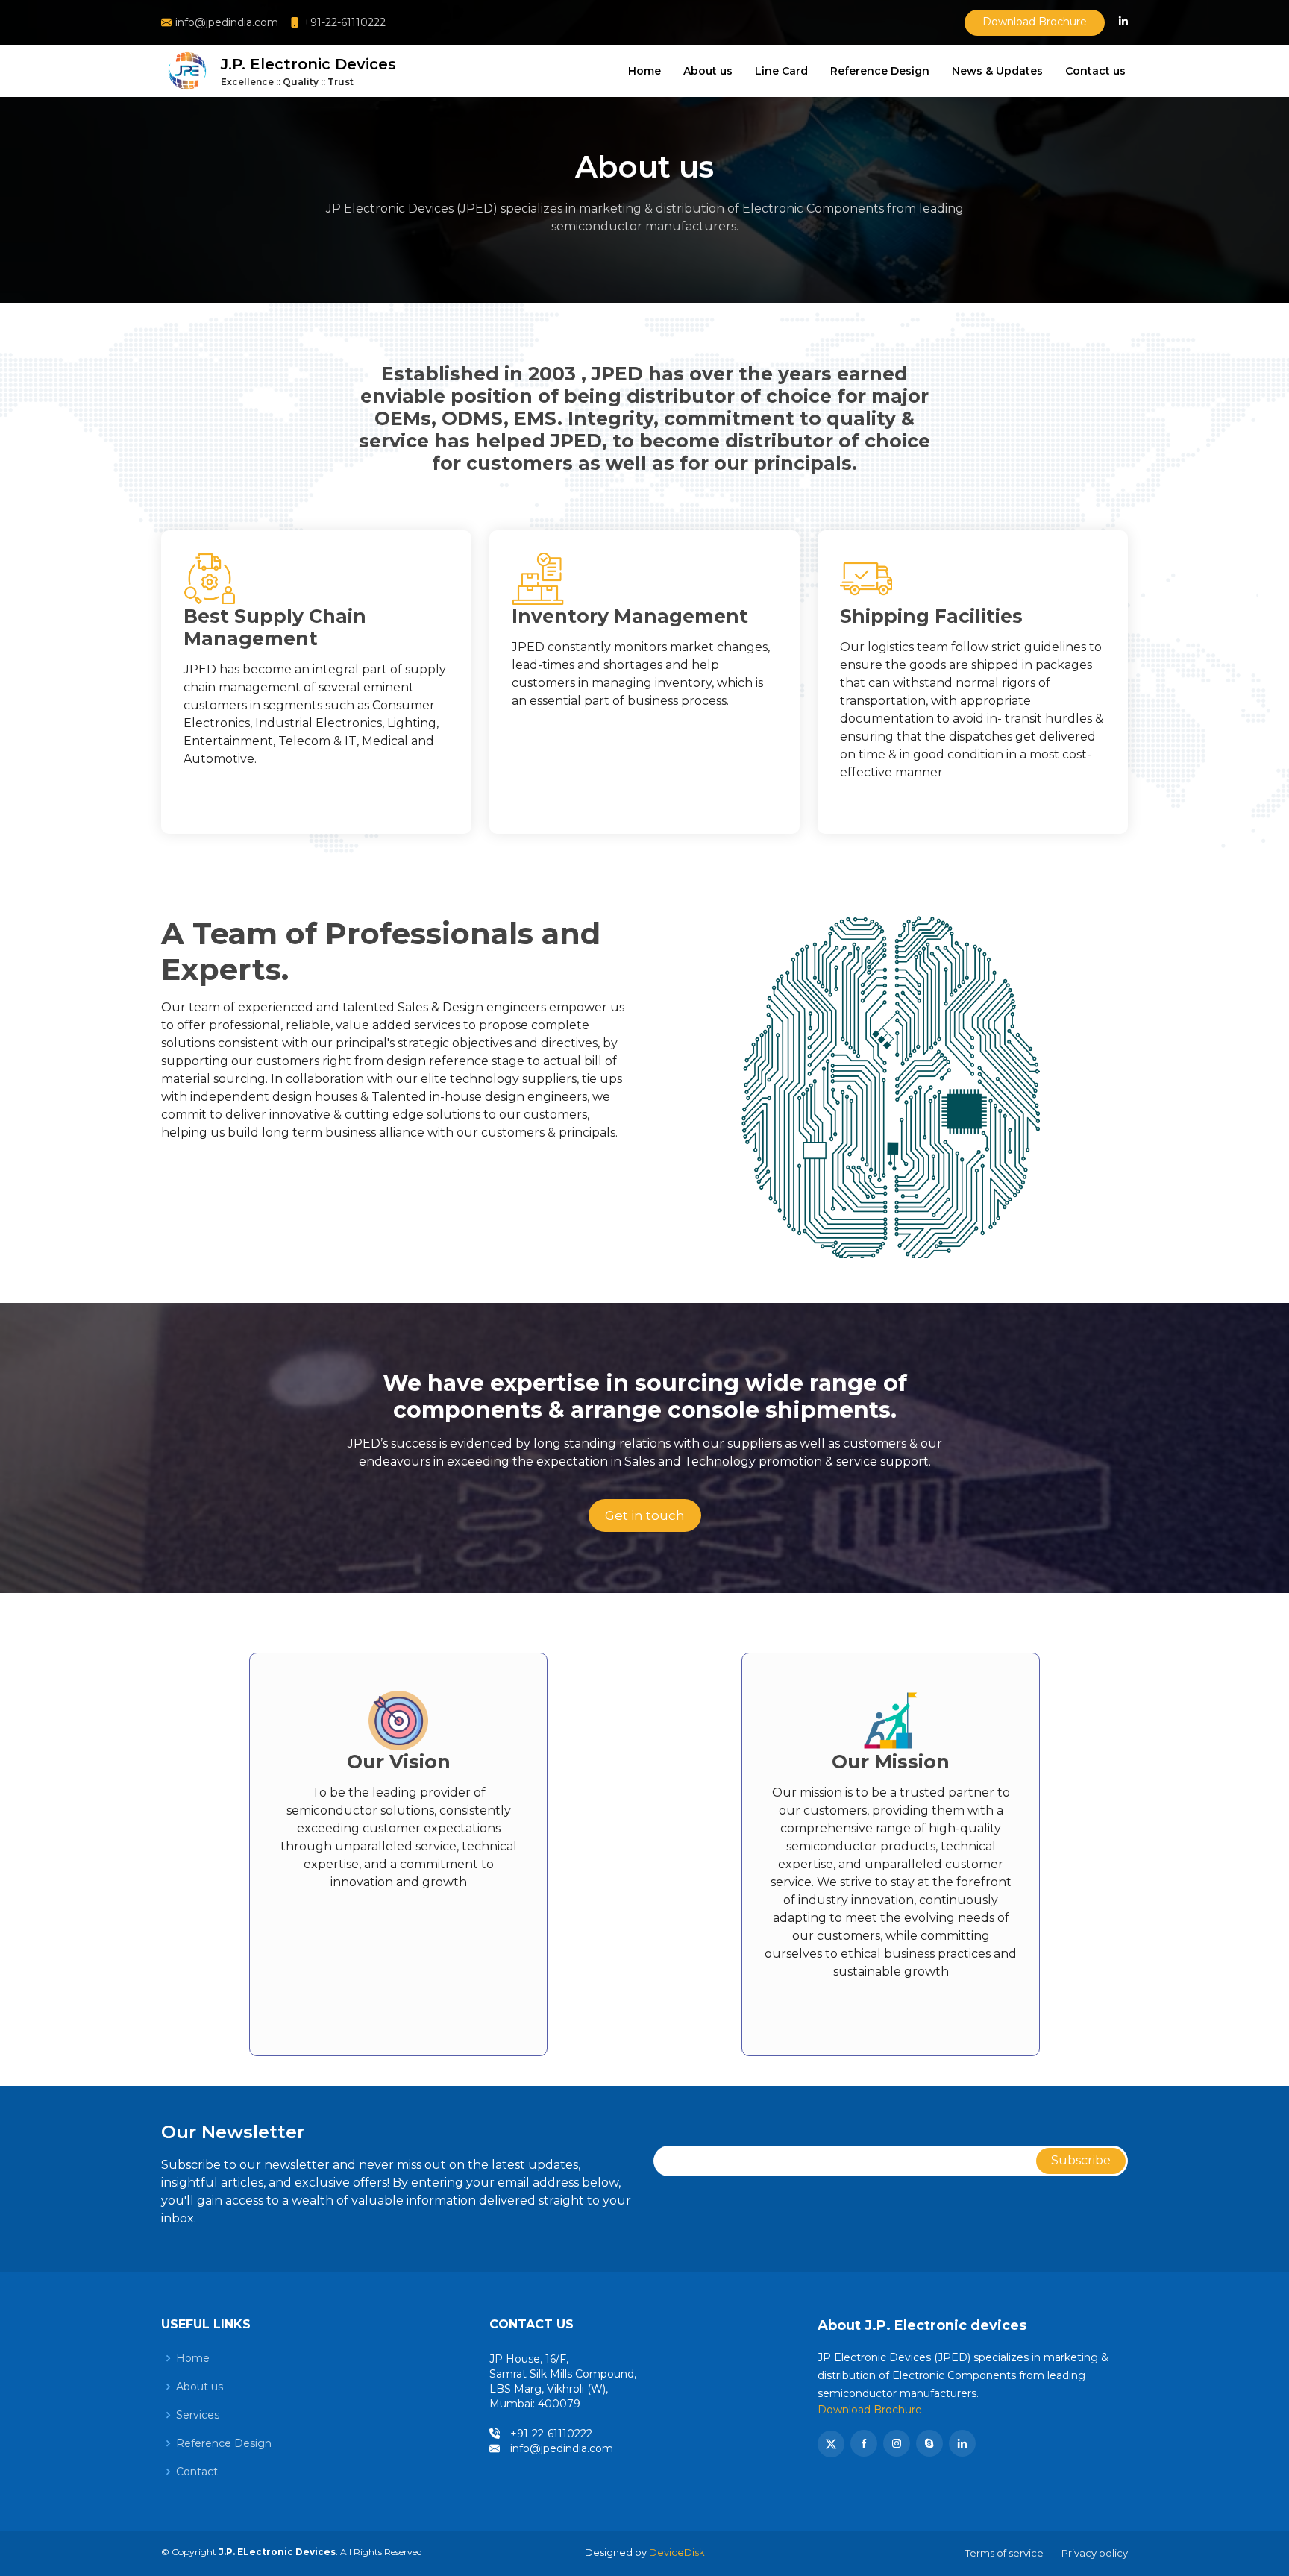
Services (198, 2415)
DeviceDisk (677, 2552)
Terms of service (1004, 2553)
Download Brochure (1035, 22)
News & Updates (997, 71)
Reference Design (880, 71)
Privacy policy (1095, 2553)
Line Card (781, 71)
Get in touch (645, 1515)
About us (708, 71)
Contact (197, 2472)
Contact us (1095, 71)
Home (644, 71)
